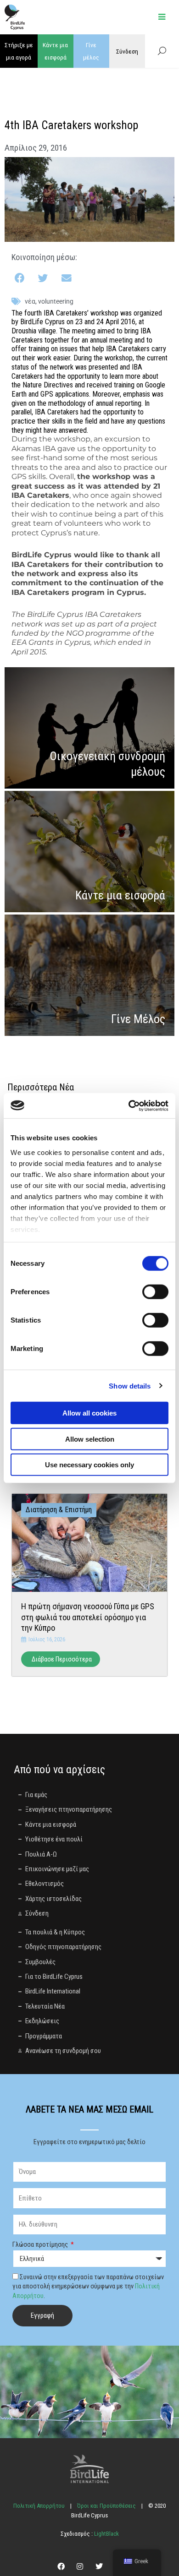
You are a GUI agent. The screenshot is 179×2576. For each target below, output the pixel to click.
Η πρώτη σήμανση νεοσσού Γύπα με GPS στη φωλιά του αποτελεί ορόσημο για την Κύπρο (88, 1617)
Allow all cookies (89, 1413)
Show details (130, 1386)
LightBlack (106, 2534)
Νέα (30, 301)
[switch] (155, 1292)
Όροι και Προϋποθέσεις (106, 2506)
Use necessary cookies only (89, 1465)
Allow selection (90, 1439)
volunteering (56, 301)
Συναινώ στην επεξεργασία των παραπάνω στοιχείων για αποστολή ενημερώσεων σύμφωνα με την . (88, 2286)
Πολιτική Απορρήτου (39, 2506)
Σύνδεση (127, 51)
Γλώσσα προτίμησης (41, 2244)
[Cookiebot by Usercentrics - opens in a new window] (129, 1106)
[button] (20, 279)
